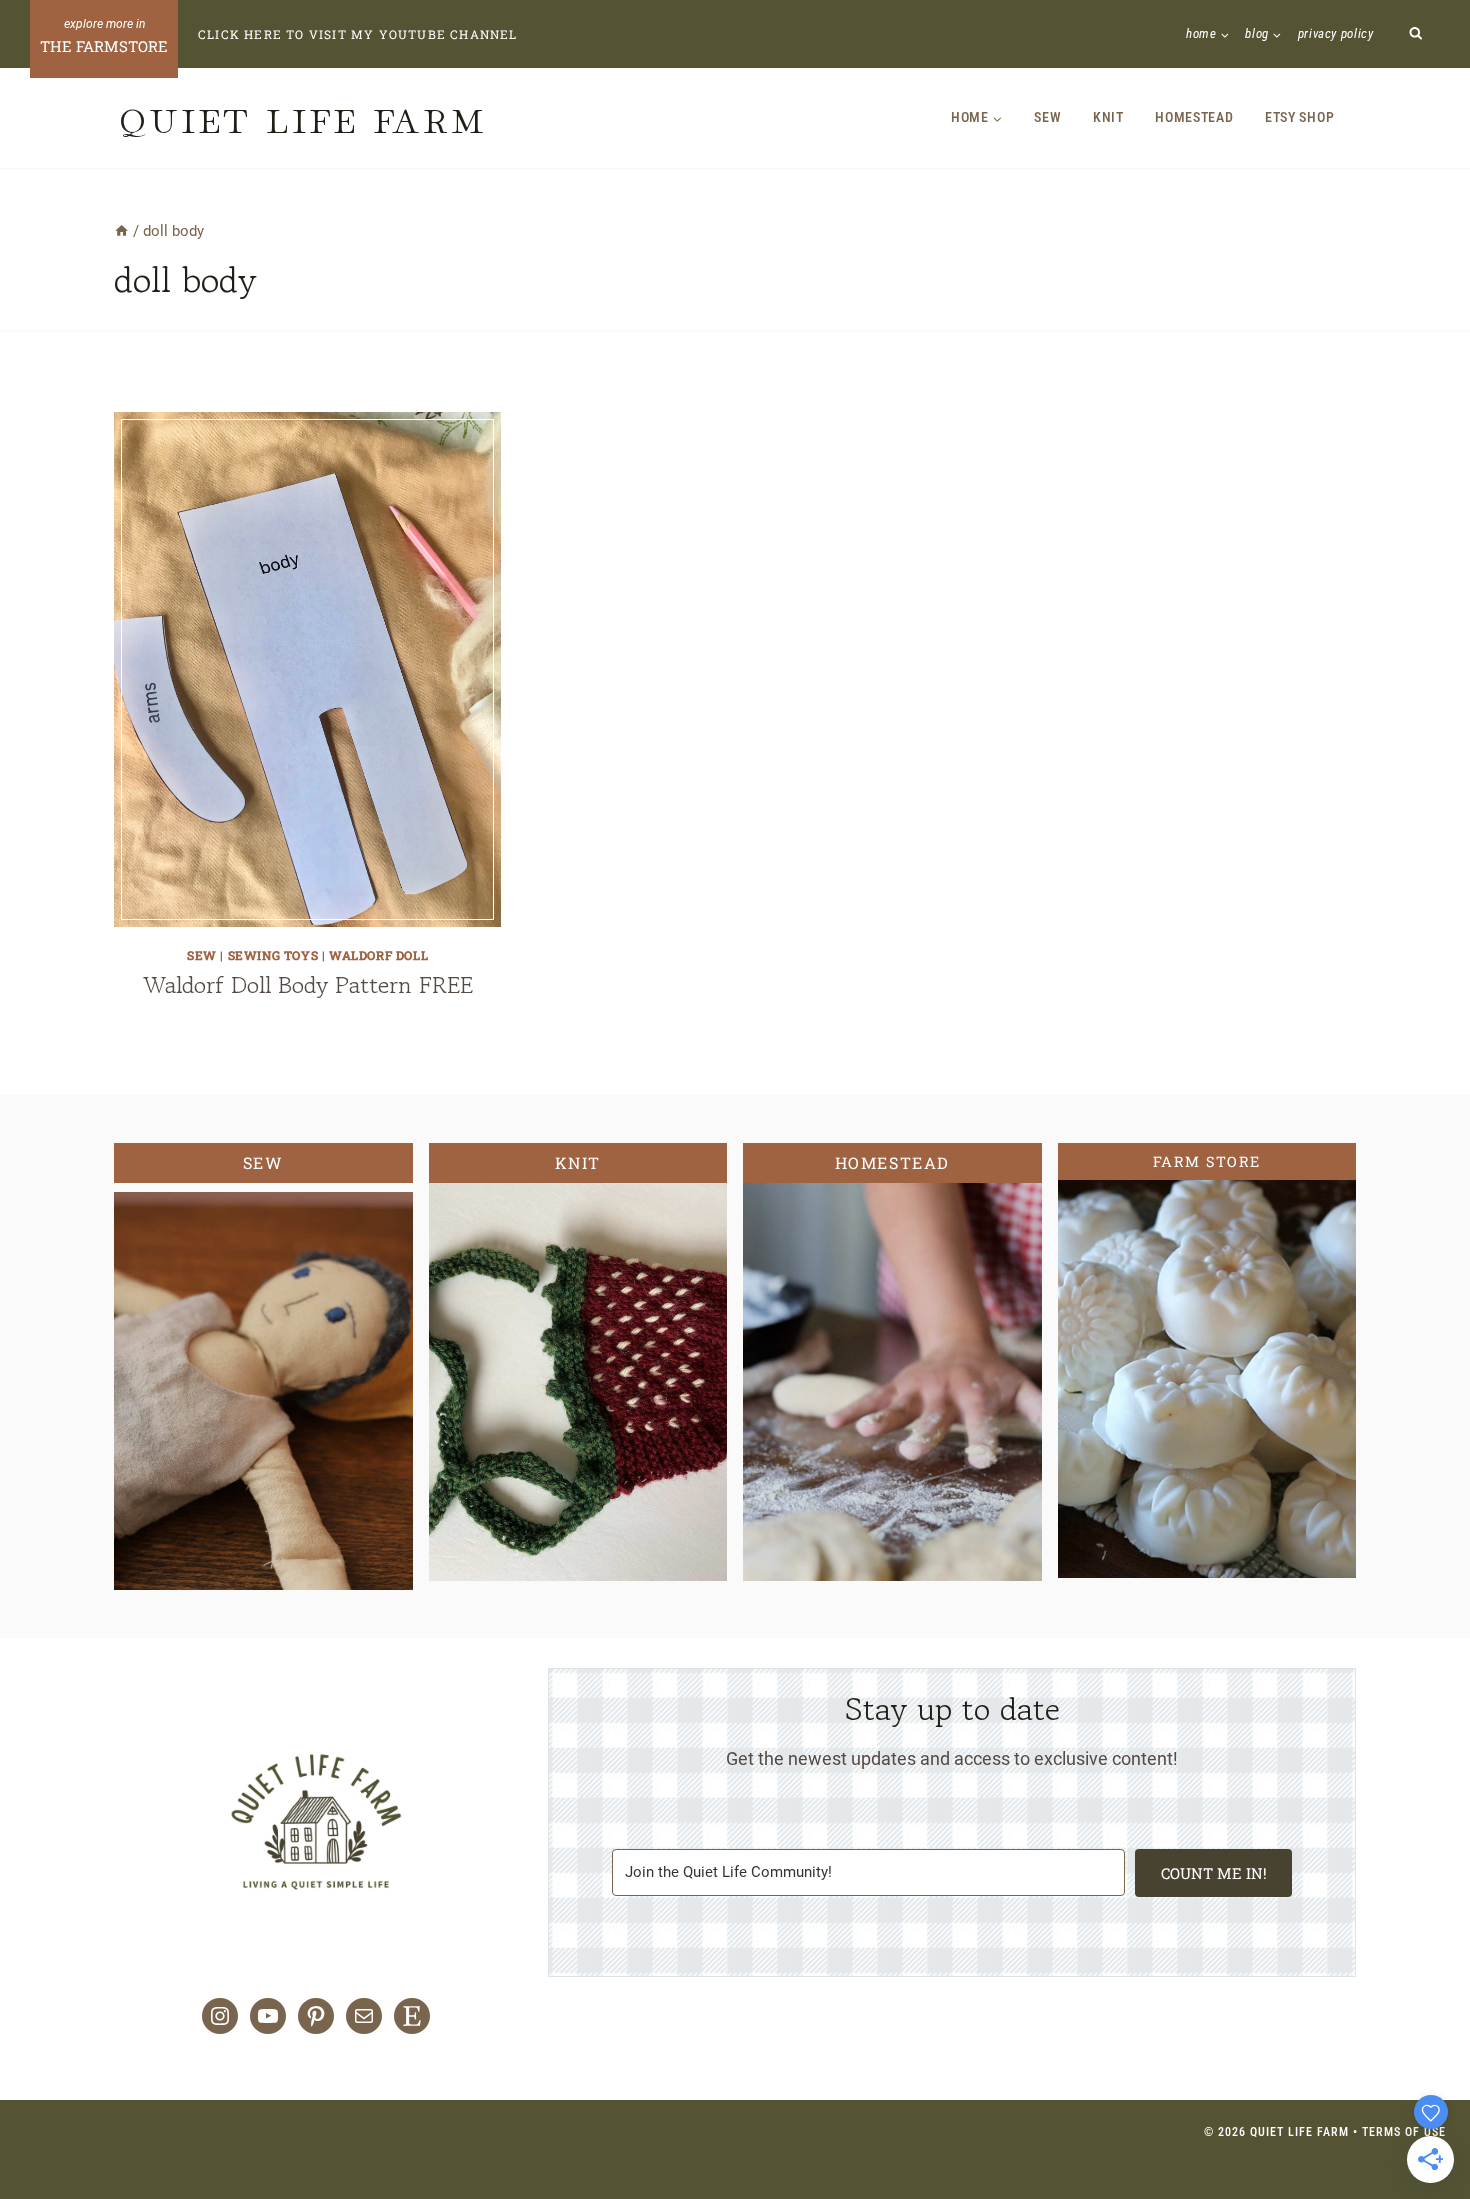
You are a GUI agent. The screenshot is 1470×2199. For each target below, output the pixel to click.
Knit (1108, 117)
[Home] (121, 231)
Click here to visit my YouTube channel (358, 34)
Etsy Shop (1299, 117)
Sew (1047, 117)
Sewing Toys (273, 955)
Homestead (1194, 117)
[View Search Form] (1416, 34)
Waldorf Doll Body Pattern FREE (308, 984)
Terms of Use (1404, 2132)
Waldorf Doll (378, 955)
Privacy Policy (1336, 33)
